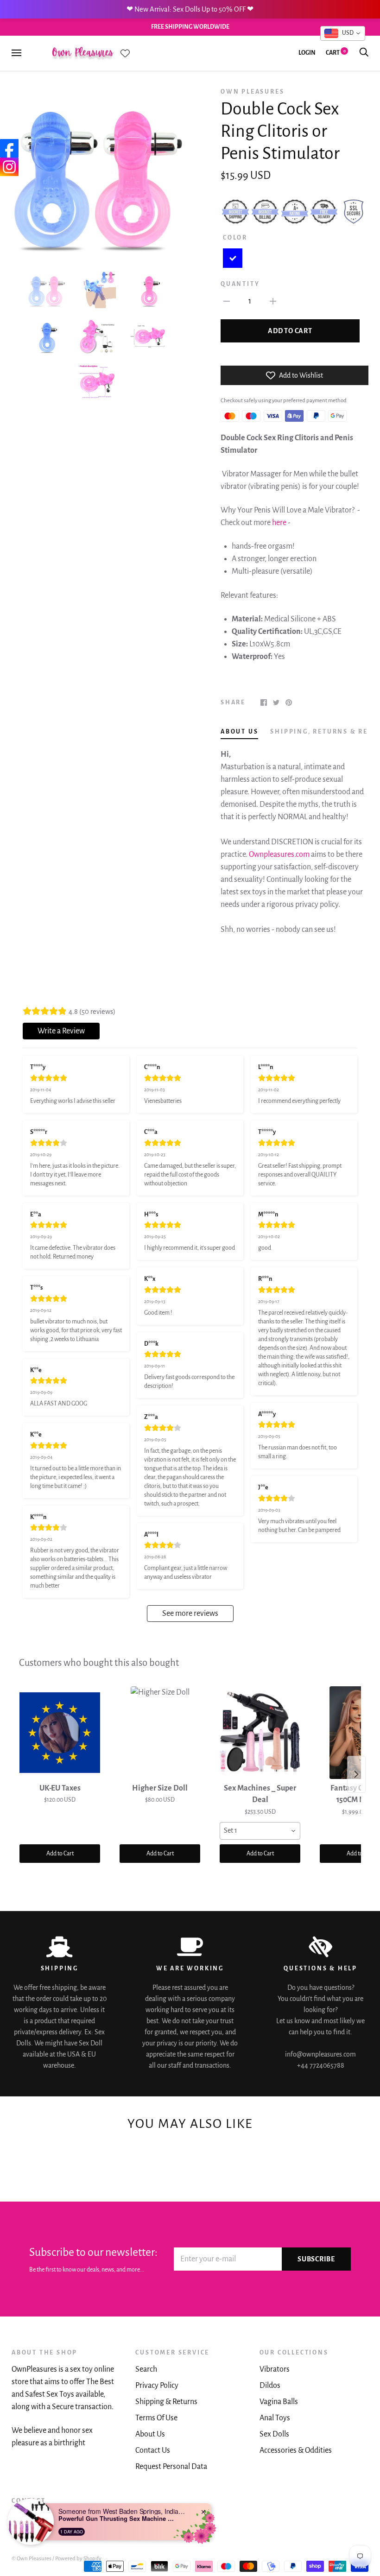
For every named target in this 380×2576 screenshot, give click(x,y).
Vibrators (275, 2369)
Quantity (240, 284)
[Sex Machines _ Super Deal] (260, 1733)
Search (146, 2369)
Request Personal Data (171, 2467)
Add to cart (290, 331)
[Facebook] (9, 148)
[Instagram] (9, 167)
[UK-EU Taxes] (60, 1733)
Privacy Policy (157, 2386)
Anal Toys (275, 2418)
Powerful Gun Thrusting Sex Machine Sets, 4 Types (116, 2519)
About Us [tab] (239, 732)
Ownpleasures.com (279, 854)
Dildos (270, 2386)
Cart (336, 53)
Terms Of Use (156, 2418)
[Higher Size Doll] (160, 1733)
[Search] (364, 53)
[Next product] (356, 1774)
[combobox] (260, 1831)
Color (235, 238)
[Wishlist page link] (125, 53)
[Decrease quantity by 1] (227, 301)
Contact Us (153, 2450)
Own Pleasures (252, 92)
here (279, 523)
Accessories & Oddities (296, 2450)
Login (307, 53)
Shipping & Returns (166, 2402)
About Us (150, 2434)
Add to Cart (60, 1854)
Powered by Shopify (78, 2559)
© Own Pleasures (32, 2559)
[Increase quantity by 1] (273, 301)
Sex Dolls (274, 2434)
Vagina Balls (279, 2402)
